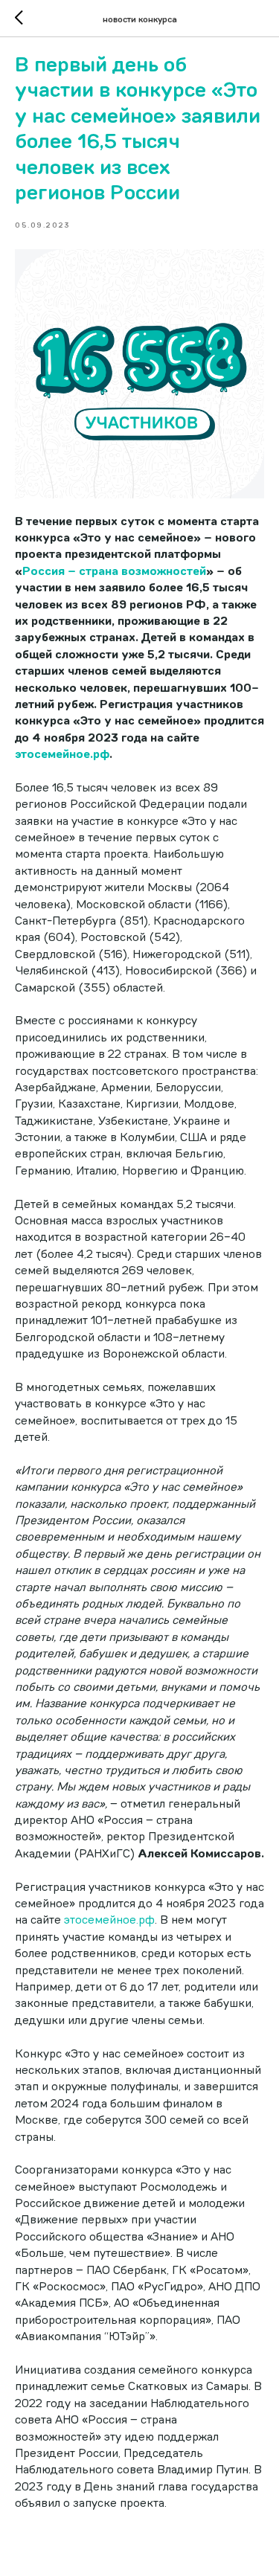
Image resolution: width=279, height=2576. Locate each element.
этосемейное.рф (109, 1920)
